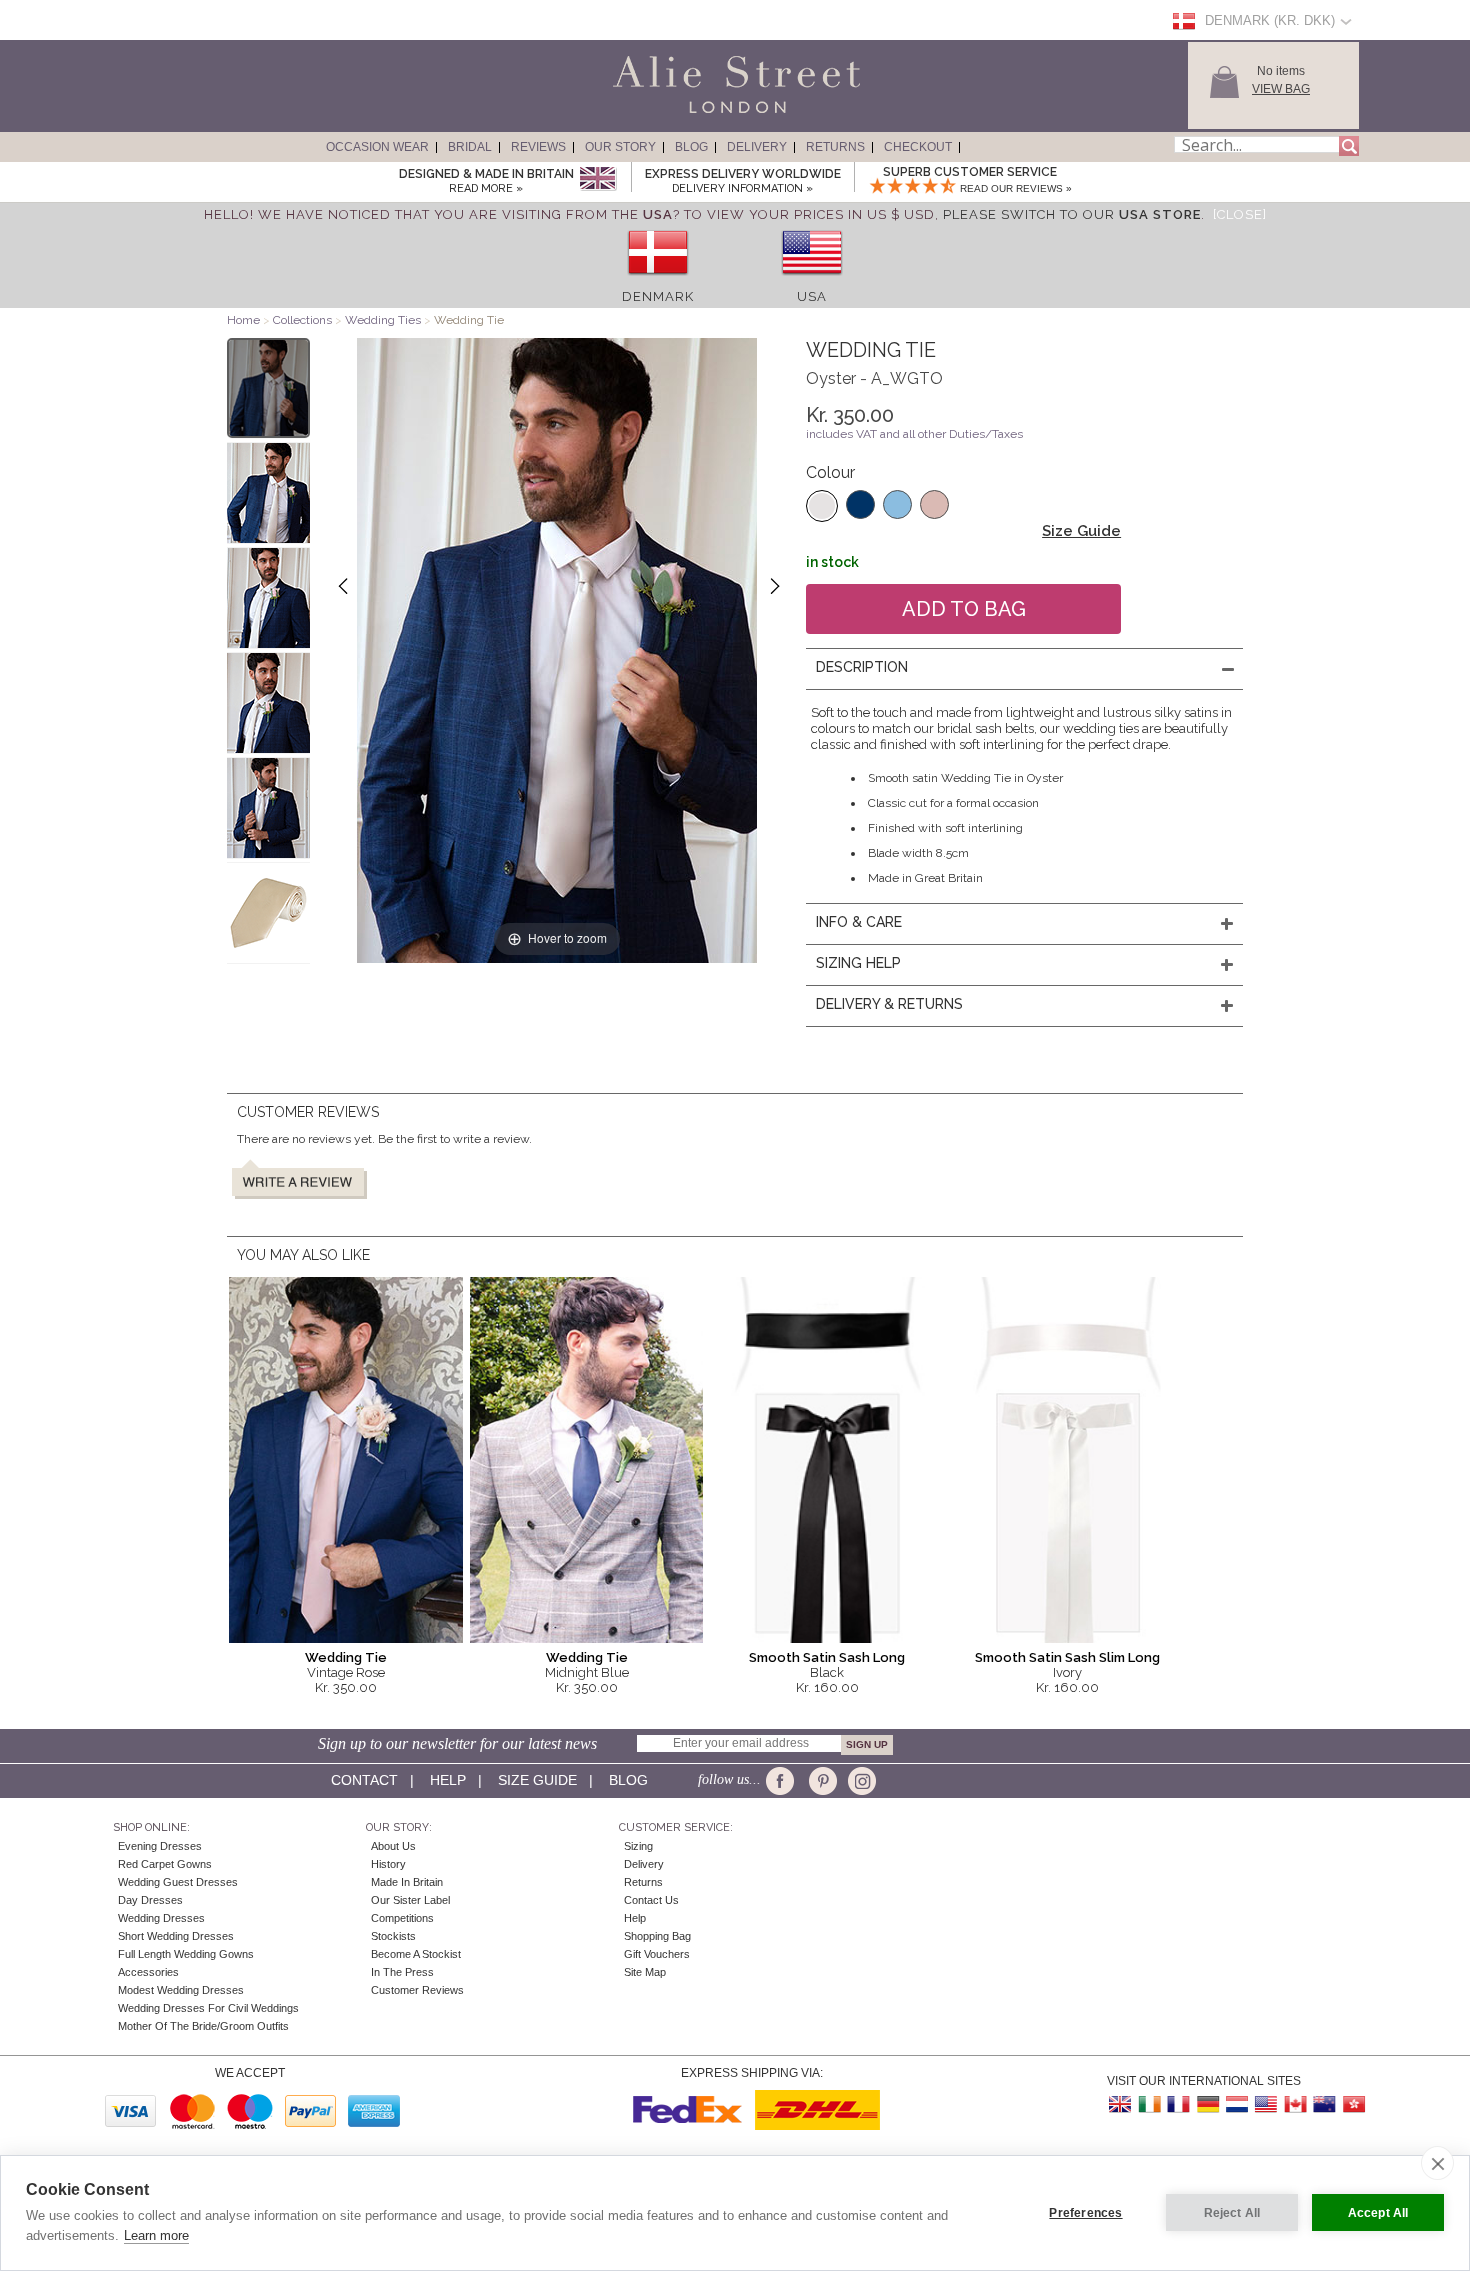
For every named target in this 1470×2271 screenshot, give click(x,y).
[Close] (1240, 214)
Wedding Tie (346, 1657)
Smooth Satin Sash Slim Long (1067, 1657)
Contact (364, 1780)
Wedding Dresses (161, 1918)
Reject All (1232, 2213)
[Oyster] (822, 506)
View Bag (1281, 89)
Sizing (638, 1846)
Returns (835, 147)
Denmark (658, 296)
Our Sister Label (410, 1900)
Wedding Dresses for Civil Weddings (208, 2008)
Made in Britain (407, 1882)
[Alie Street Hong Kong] (1353, 2104)
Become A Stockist (416, 1954)
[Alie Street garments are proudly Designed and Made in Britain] (597, 179)
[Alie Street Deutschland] (1208, 2104)
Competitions (402, 1918)
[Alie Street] (646, 114)
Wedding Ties (383, 320)
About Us (393, 1846)
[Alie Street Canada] (1295, 2104)
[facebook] (783, 1781)
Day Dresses (150, 1900)
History (388, 1864)
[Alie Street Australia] (1324, 2104)
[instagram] (859, 1781)
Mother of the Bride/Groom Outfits (203, 2026)
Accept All (1378, 2213)
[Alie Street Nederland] (1237, 2104)
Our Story (620, 147)
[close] (1437, 2163)
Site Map (645, 1972)
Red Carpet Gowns (165, 1864)
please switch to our (1072, 214)
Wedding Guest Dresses (178, 1882)
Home (243, 320)
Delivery (757, 147)
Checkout (918, 147)
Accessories (148, 1972)
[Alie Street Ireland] (1150, 2104)
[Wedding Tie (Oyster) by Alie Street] (268, 388)
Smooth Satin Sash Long (827, 1657)
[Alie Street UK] (1121, 2104)
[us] (812, 281)
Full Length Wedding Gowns (186, 1954)
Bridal (470, 147)
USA (812, 296)
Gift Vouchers (657, 1954)
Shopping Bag (657, 1936)
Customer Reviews (417, 1990)
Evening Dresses (160, 1846)
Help (448, 1780)
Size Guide (1081, 531)
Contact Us (651, 1900)
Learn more (156, 2235)
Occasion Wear (377, 147)
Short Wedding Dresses (176, 1936)
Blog (691, 147)
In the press (402, 1972)
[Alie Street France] (1179, 2104)
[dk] (658, 281)
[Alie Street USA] (1266, 2104)
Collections (304, 320)
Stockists (393, 1936)
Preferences (1085, 2213)
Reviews (538, 147)
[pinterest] (821, 1781)
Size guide (537, 1780)
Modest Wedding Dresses (181, 1990)
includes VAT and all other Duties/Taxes (914, 434)
